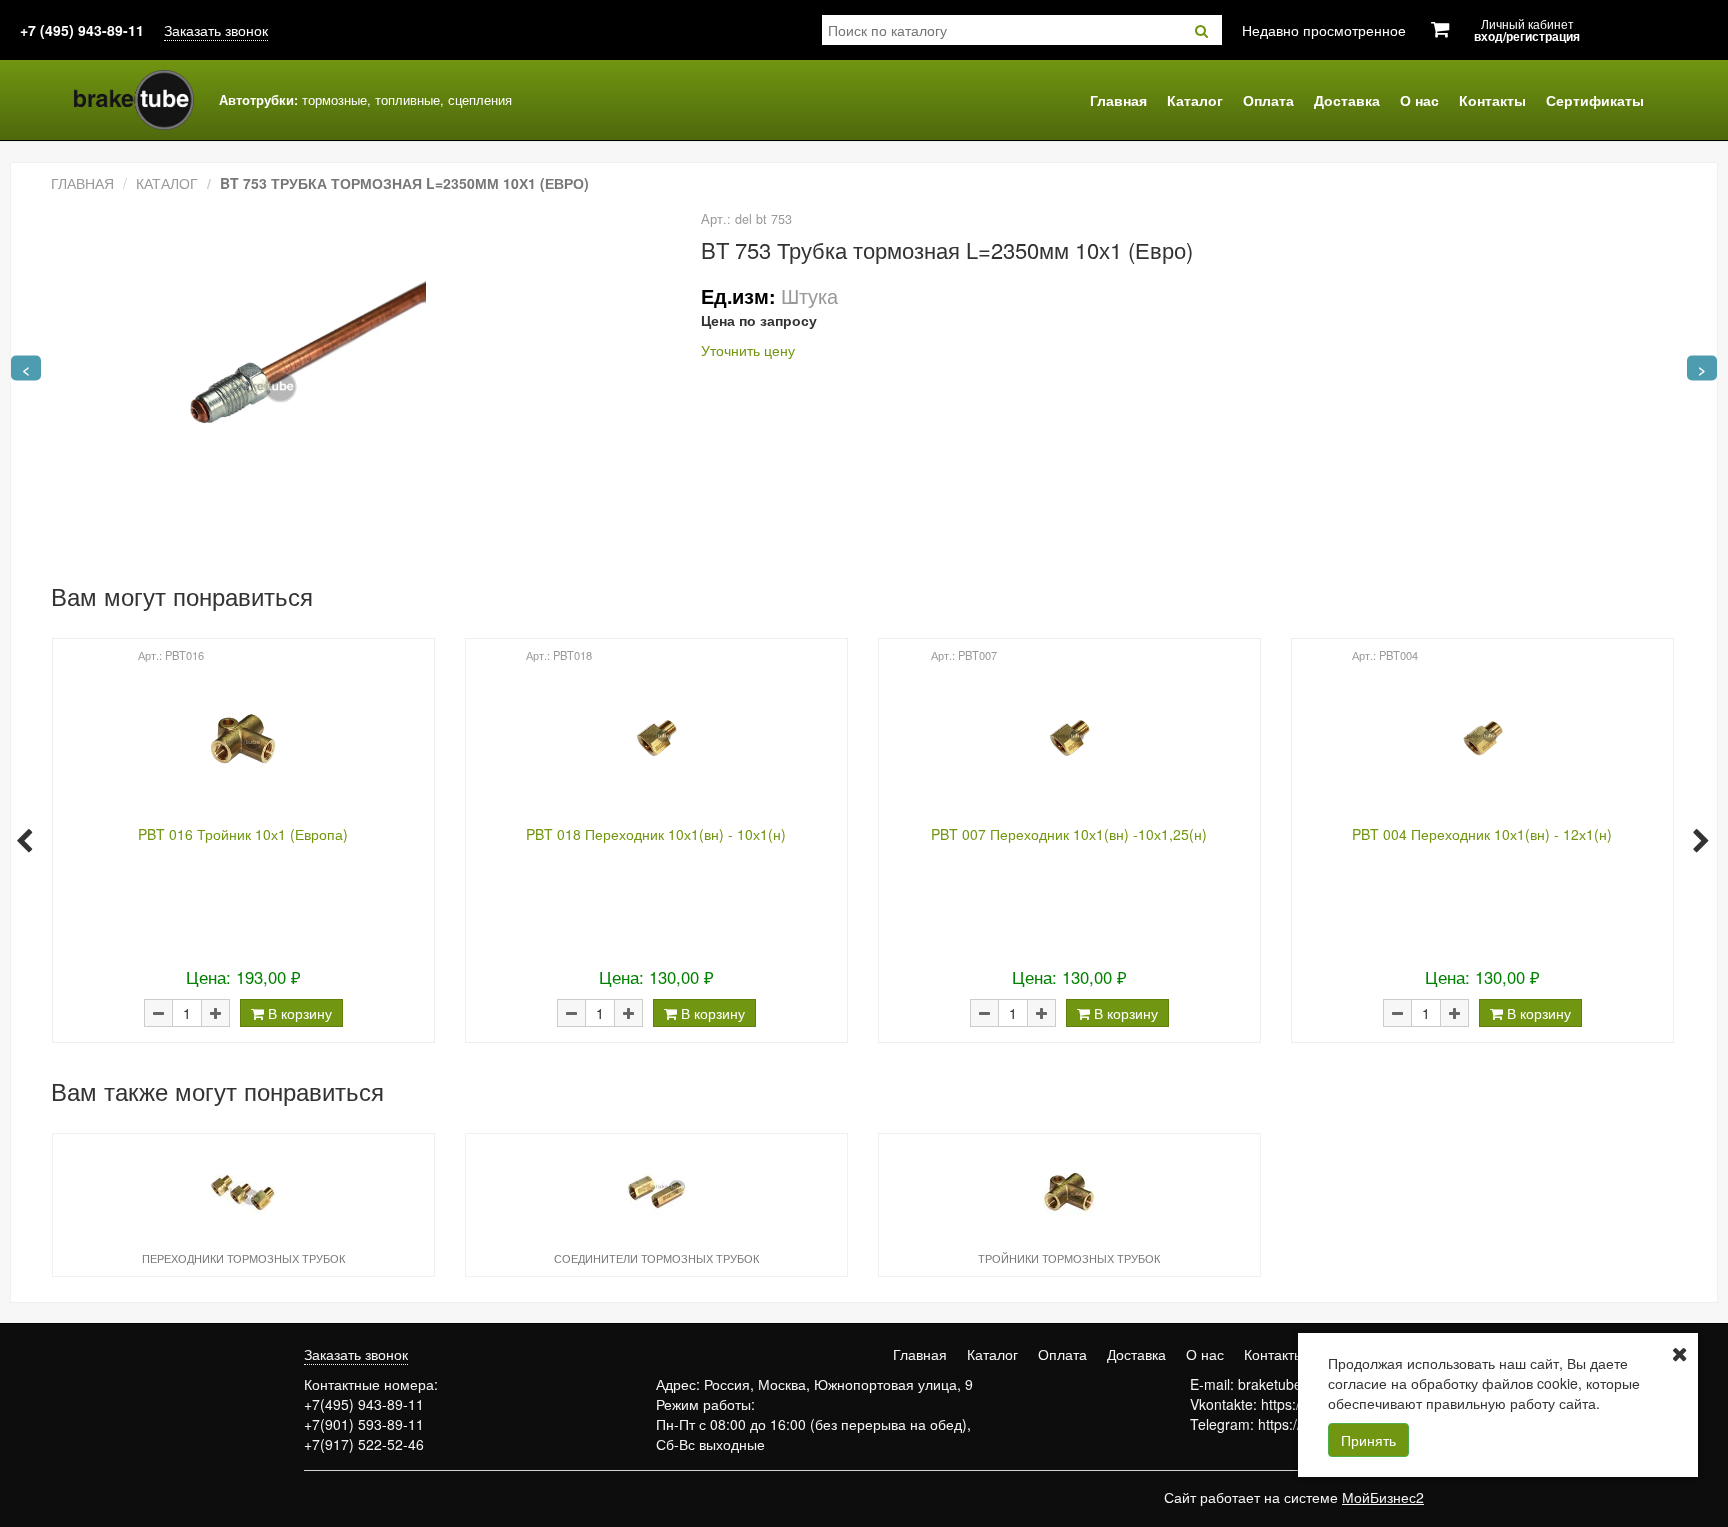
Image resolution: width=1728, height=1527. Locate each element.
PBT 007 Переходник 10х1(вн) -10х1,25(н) (1069, 834)
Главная (1118, 100)
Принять (1368, 1440)
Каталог (1195, 100)
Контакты (1492, 100)
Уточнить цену (748, 350)
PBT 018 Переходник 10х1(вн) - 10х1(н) (656, 834)
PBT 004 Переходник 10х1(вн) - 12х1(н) (1482, 834)
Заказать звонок (216, 30)
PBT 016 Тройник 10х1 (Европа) (243, 834)
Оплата (1268, 100)
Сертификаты (1595, 100)
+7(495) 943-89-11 (364, 1404)
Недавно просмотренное (1324, 30)
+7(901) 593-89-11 (364, 1424)
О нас (1419, 100)
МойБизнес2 (1383, 1497)
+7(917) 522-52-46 (364, 1444)
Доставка (1347, 100)
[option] (242, 838)
